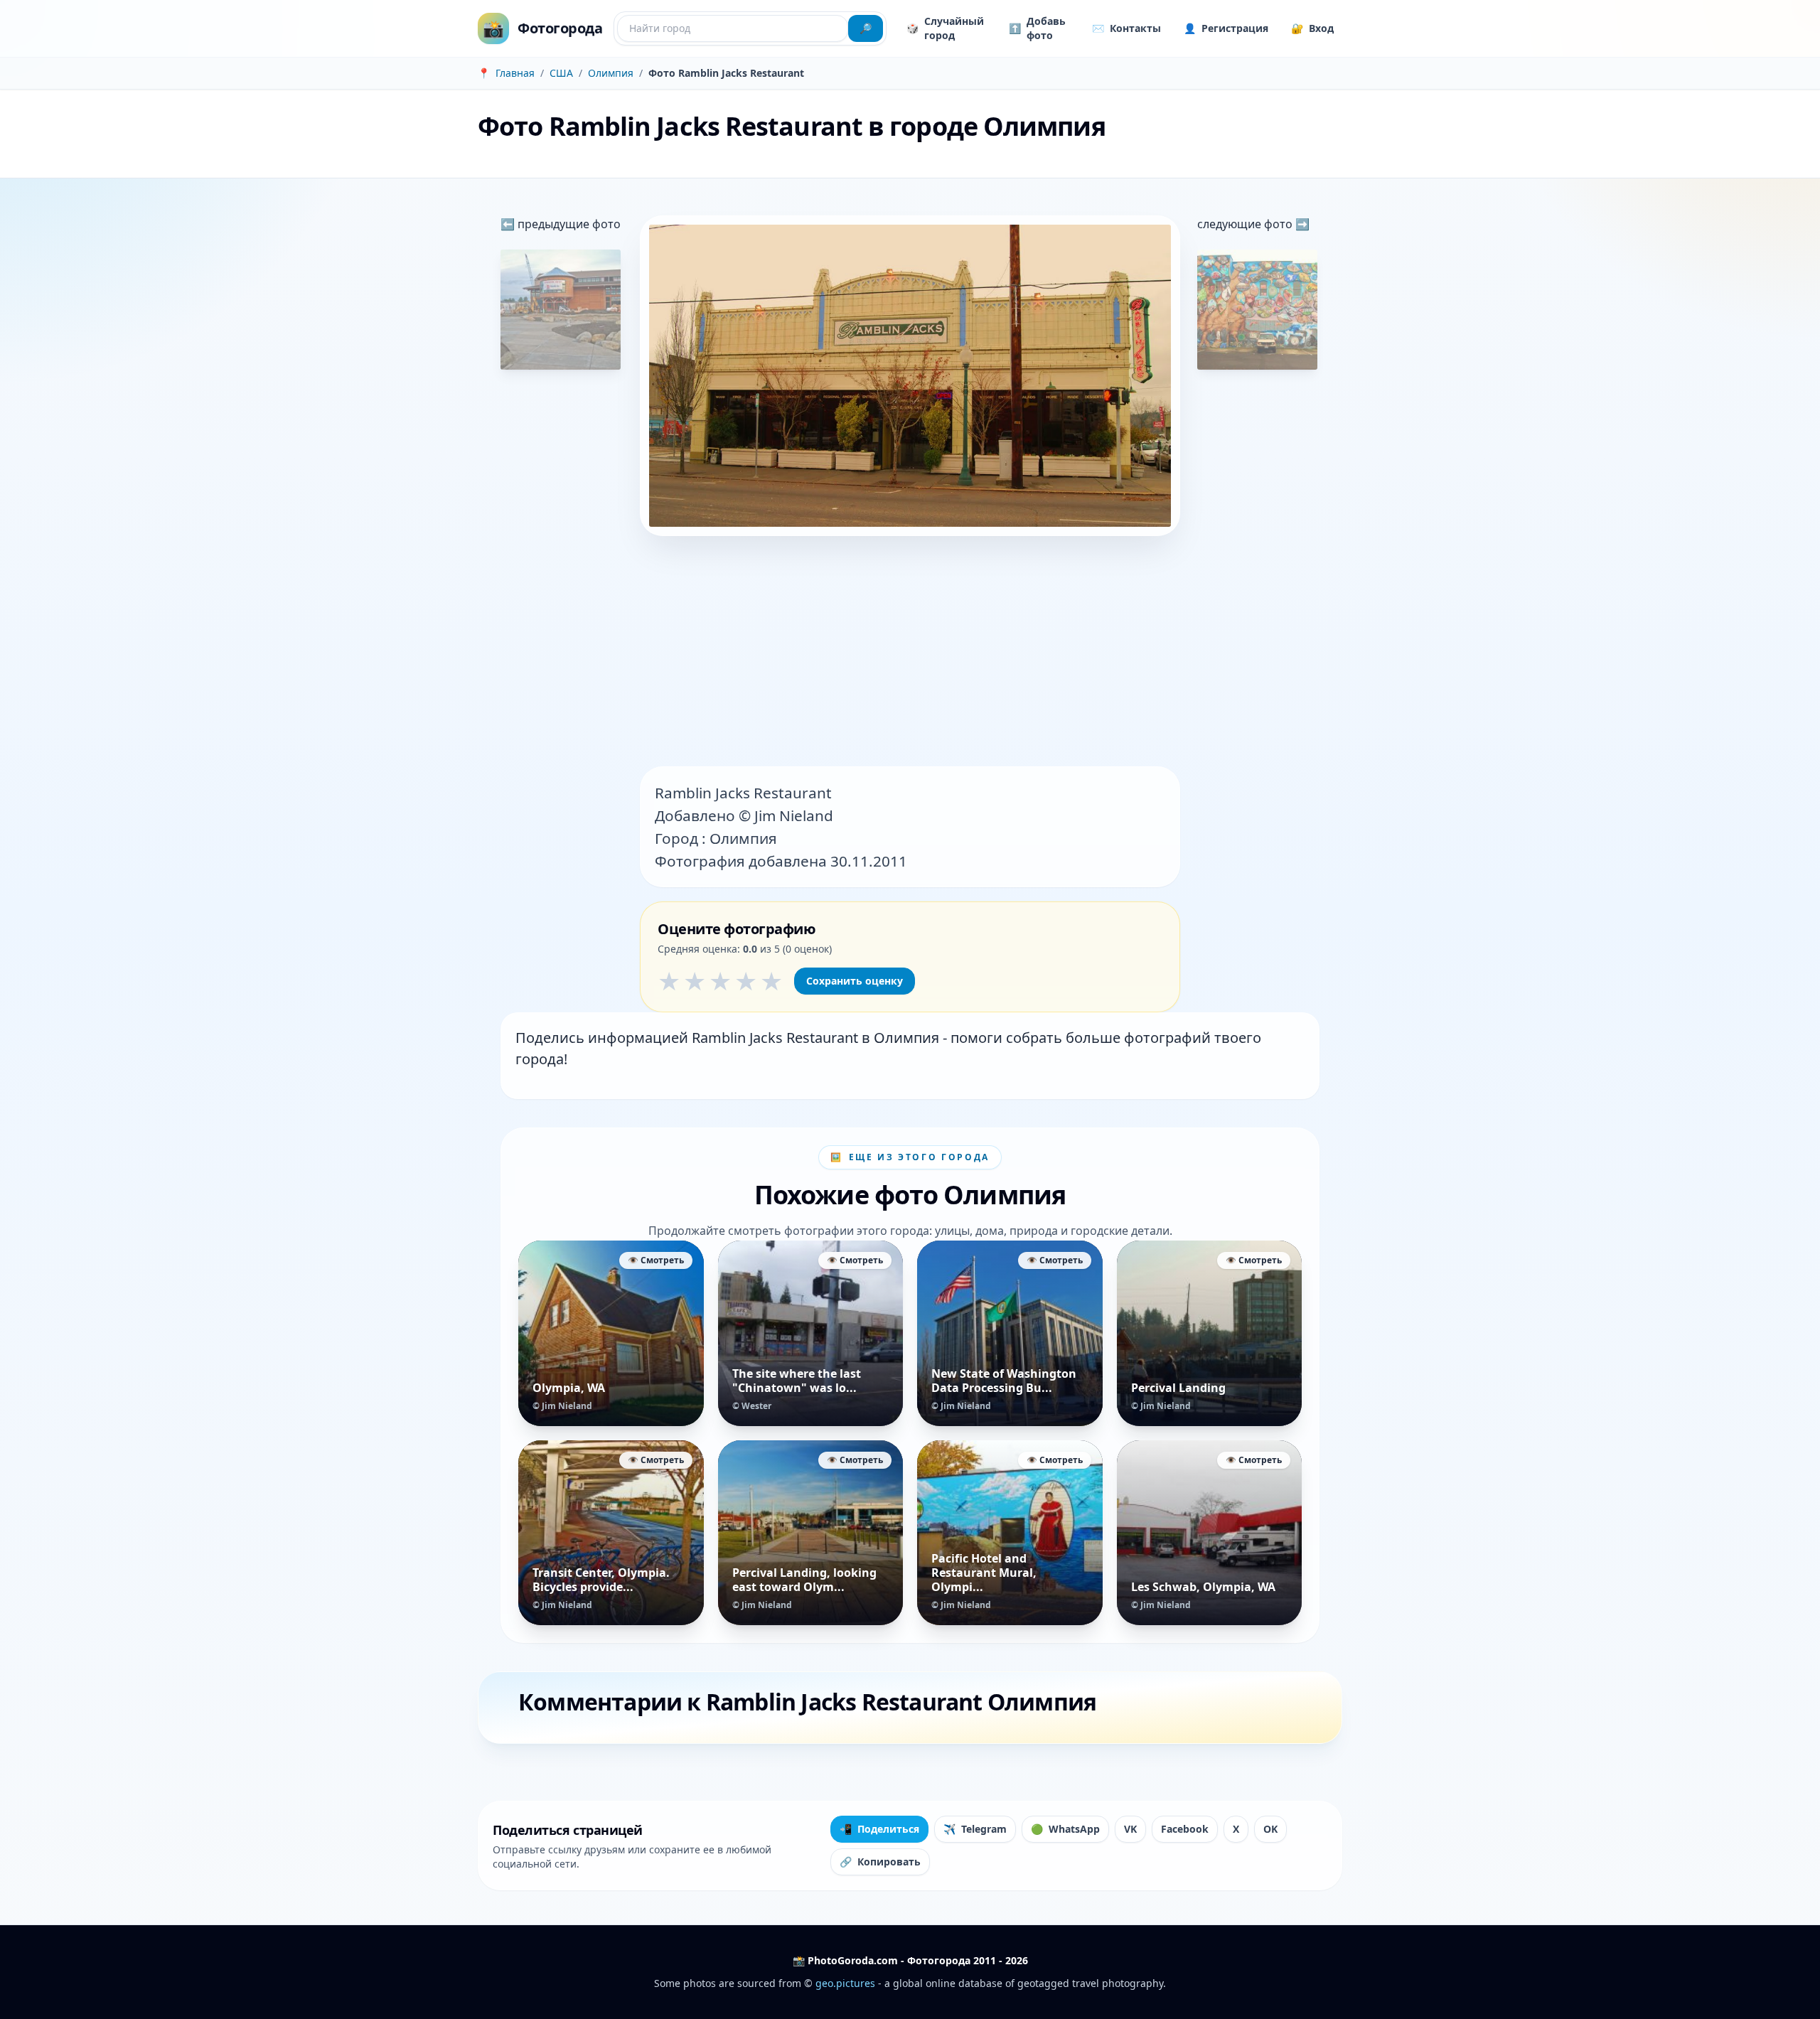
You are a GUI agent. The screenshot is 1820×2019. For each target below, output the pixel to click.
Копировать (880, 1862)
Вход (1312, 28)
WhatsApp (1065, 1829)
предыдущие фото (568, 224)
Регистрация (1226, 28)
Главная (515, 73)
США (561, 73)
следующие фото (1246, 224)
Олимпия (611, 73)
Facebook (1185, 1829)
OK (1270, 1829)
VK (1130, 1829)
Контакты (1126, 28)
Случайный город (945, 28)
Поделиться (879, 1829)
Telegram (975, 1829)
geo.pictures (845, 1983)
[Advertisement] (910, 653)
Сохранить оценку (855, 981)
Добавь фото (1037, 28)
